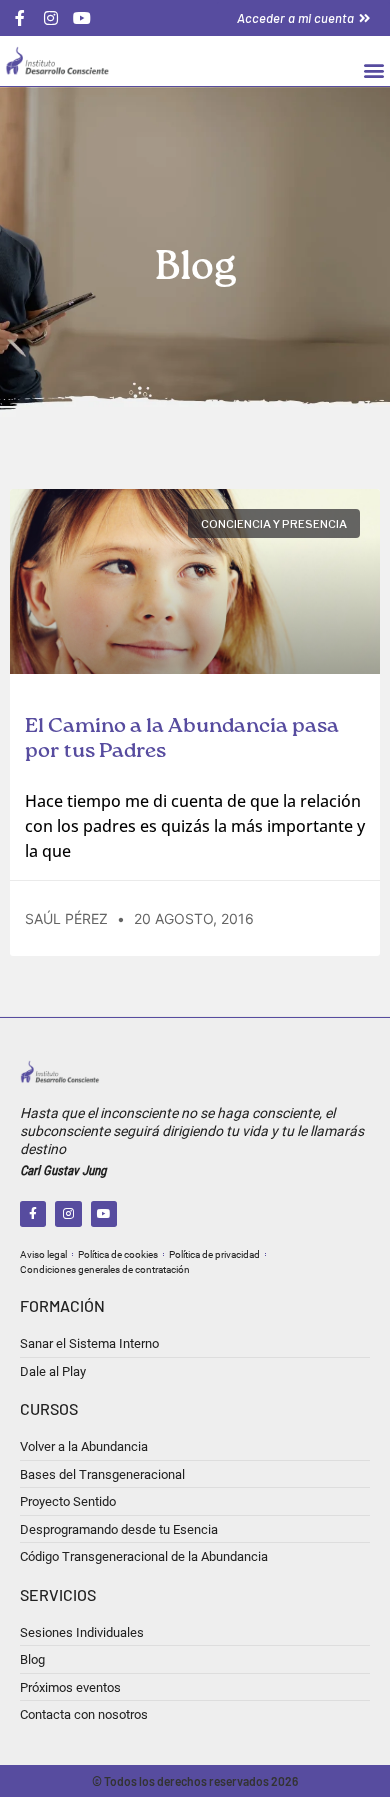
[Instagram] (68, 1214)
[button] (373, 69)
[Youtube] (104, 1214)
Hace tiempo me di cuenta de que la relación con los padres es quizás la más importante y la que (195, 826)
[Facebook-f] (33, 1214)
